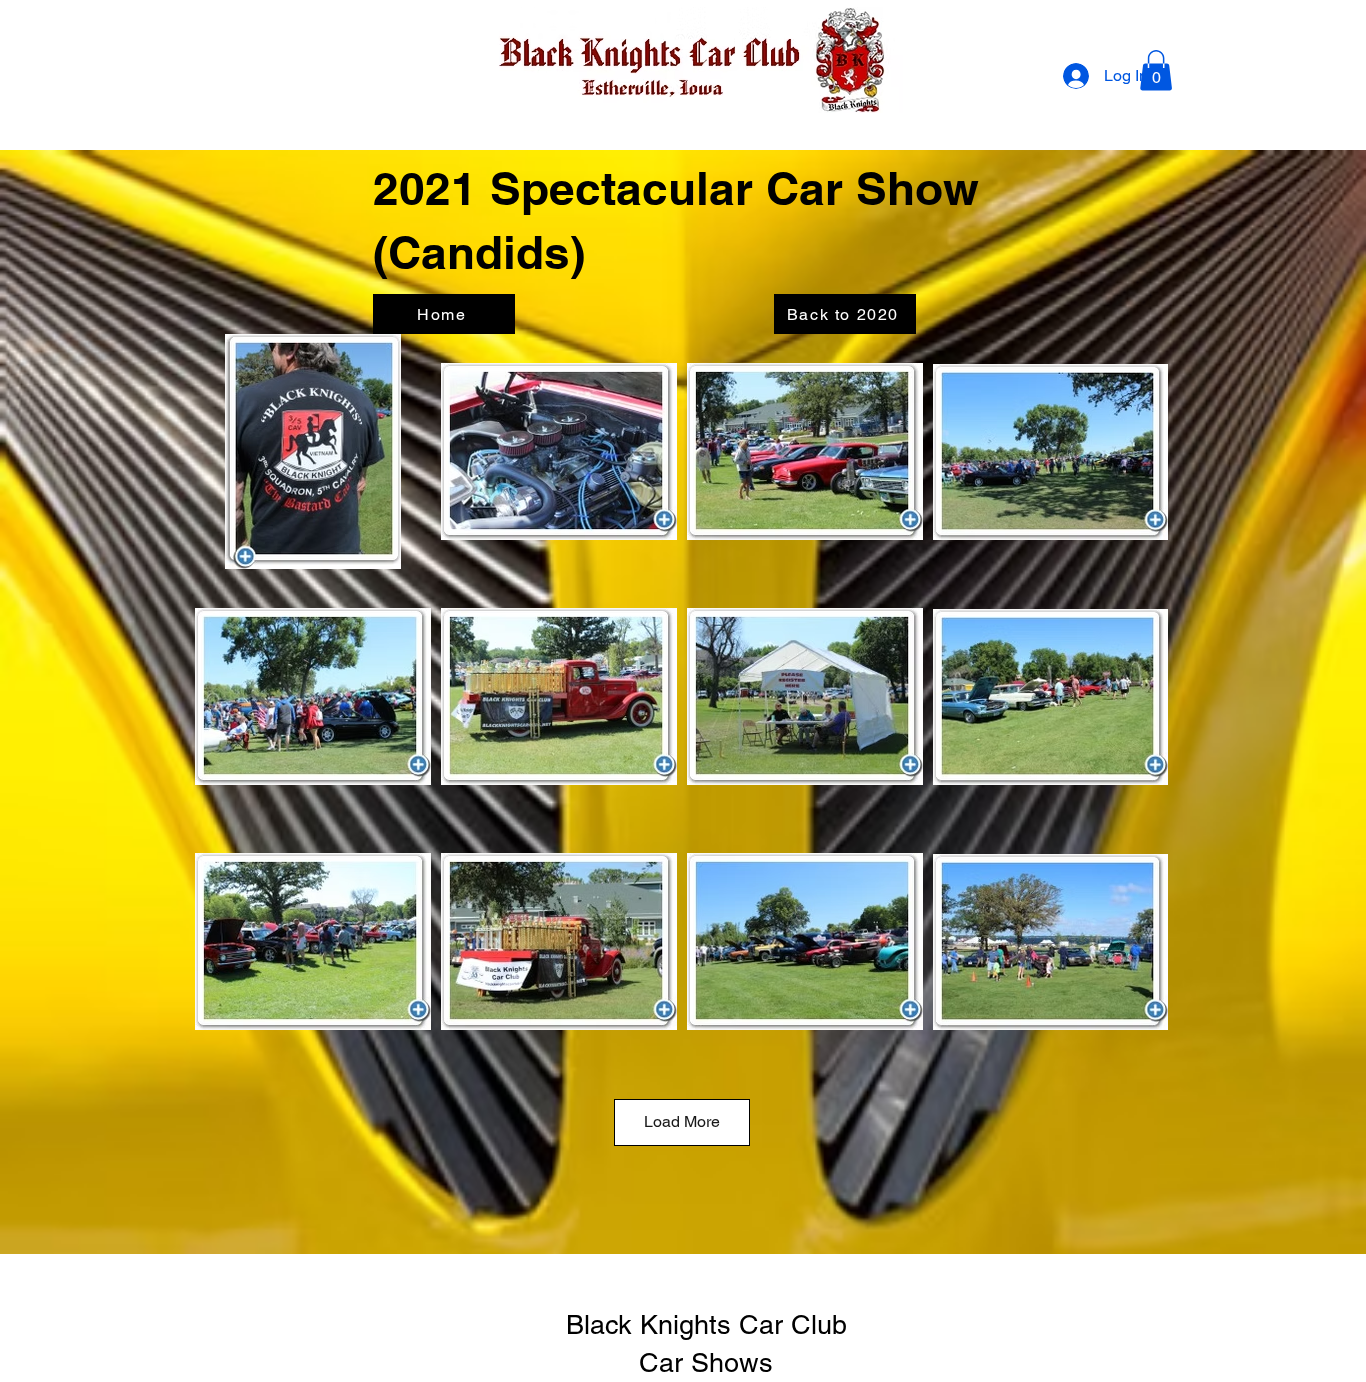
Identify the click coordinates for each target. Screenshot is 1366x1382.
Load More (682, 1121)
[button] (1156, 70)
